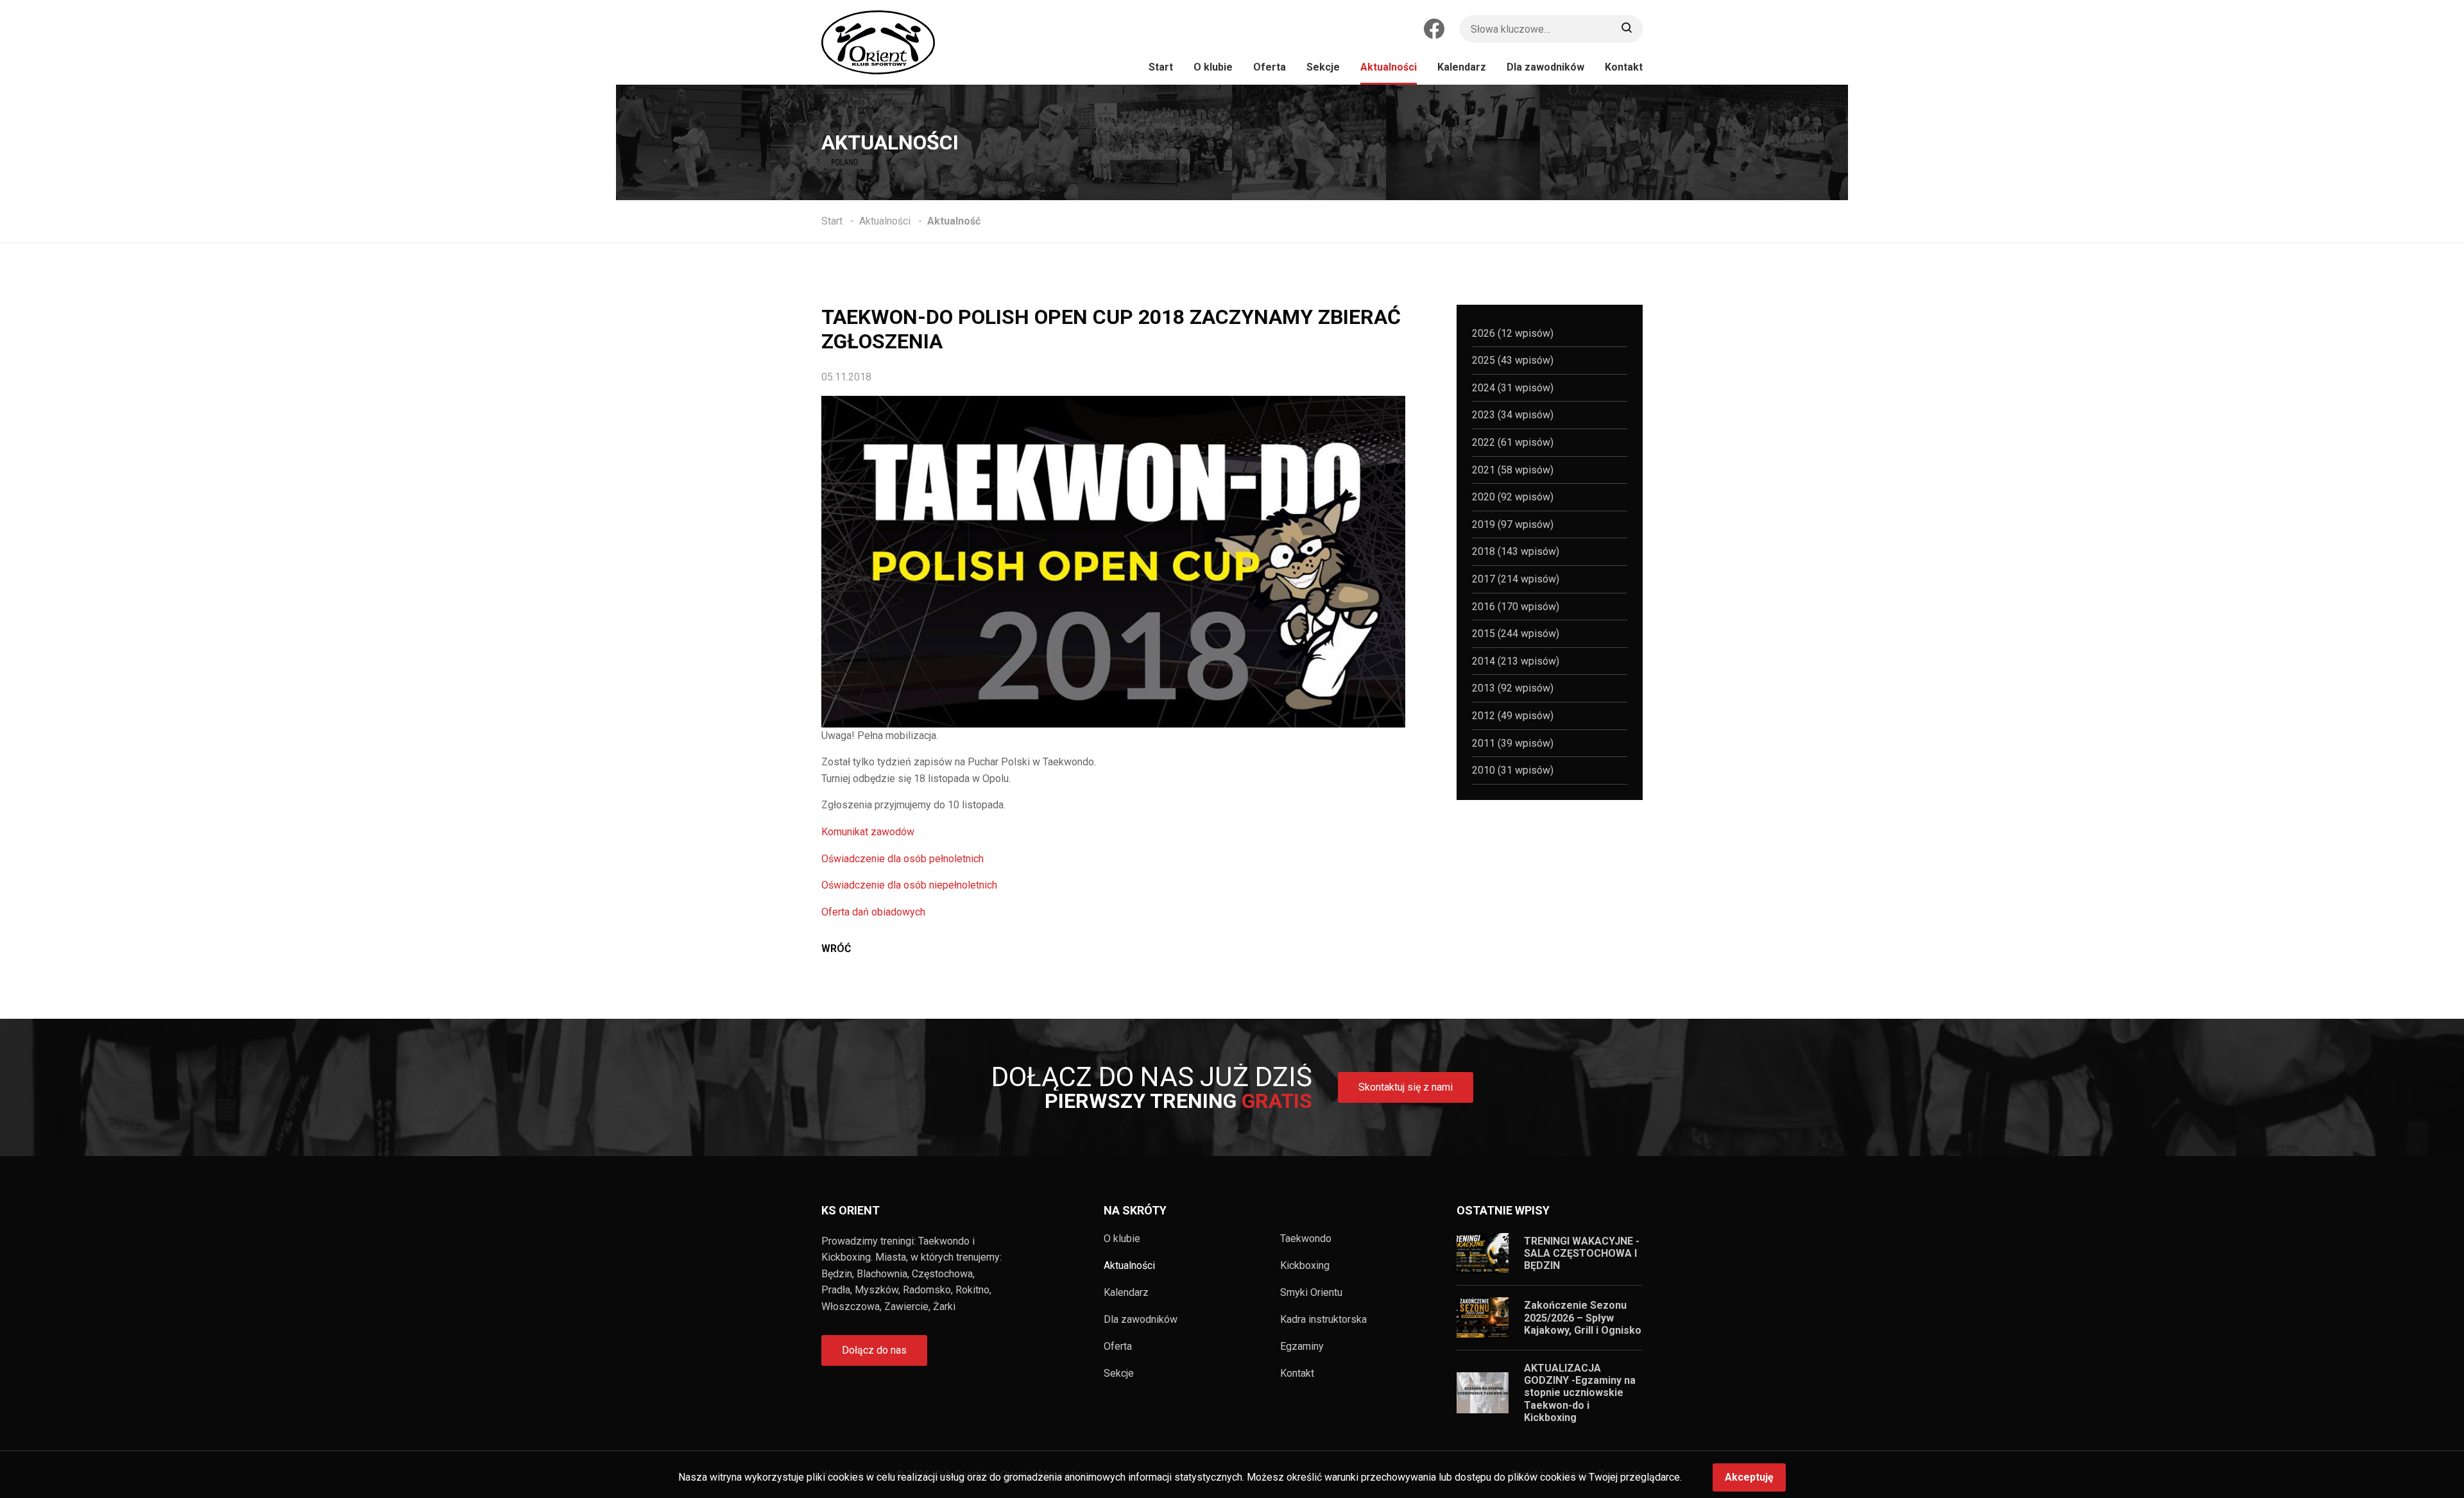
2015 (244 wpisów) (1516, 634)
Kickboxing (1305, 1266)
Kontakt (1297, 1374)
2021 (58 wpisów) (1513, 470)
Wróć (836, 949)
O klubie (1122, 1239)
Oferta (1118, 1347)
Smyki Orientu (1311, 1293)
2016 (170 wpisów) (1516, 607)
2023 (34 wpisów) (1513, 415)
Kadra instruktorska (1323, 1320)
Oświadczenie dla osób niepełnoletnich (909, 885)
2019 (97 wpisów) (1513, 524)
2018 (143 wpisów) (1516, 551)
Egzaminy (1302, 1347)
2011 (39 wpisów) (1513, 743)
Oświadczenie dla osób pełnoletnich (903, 859)
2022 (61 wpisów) (1513, 442)
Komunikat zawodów (868, 832)
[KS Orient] (878, 42)
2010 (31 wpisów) (1513, 770)
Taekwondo (1306, 1239)
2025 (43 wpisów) (1513, 360)
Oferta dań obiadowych (873, 912)
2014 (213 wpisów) (1516, 661)
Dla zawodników (1141, 1320)
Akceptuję (1749, 1477)
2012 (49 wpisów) (1513, 716)
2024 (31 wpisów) (1513, 388)
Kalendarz (1126, 1293)
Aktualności (1129, 1266)
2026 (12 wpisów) (1513, 333)
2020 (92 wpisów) (1513, 497)
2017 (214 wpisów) (1516, 579)
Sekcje (1119, 1374)
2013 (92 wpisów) (1513, 688)
